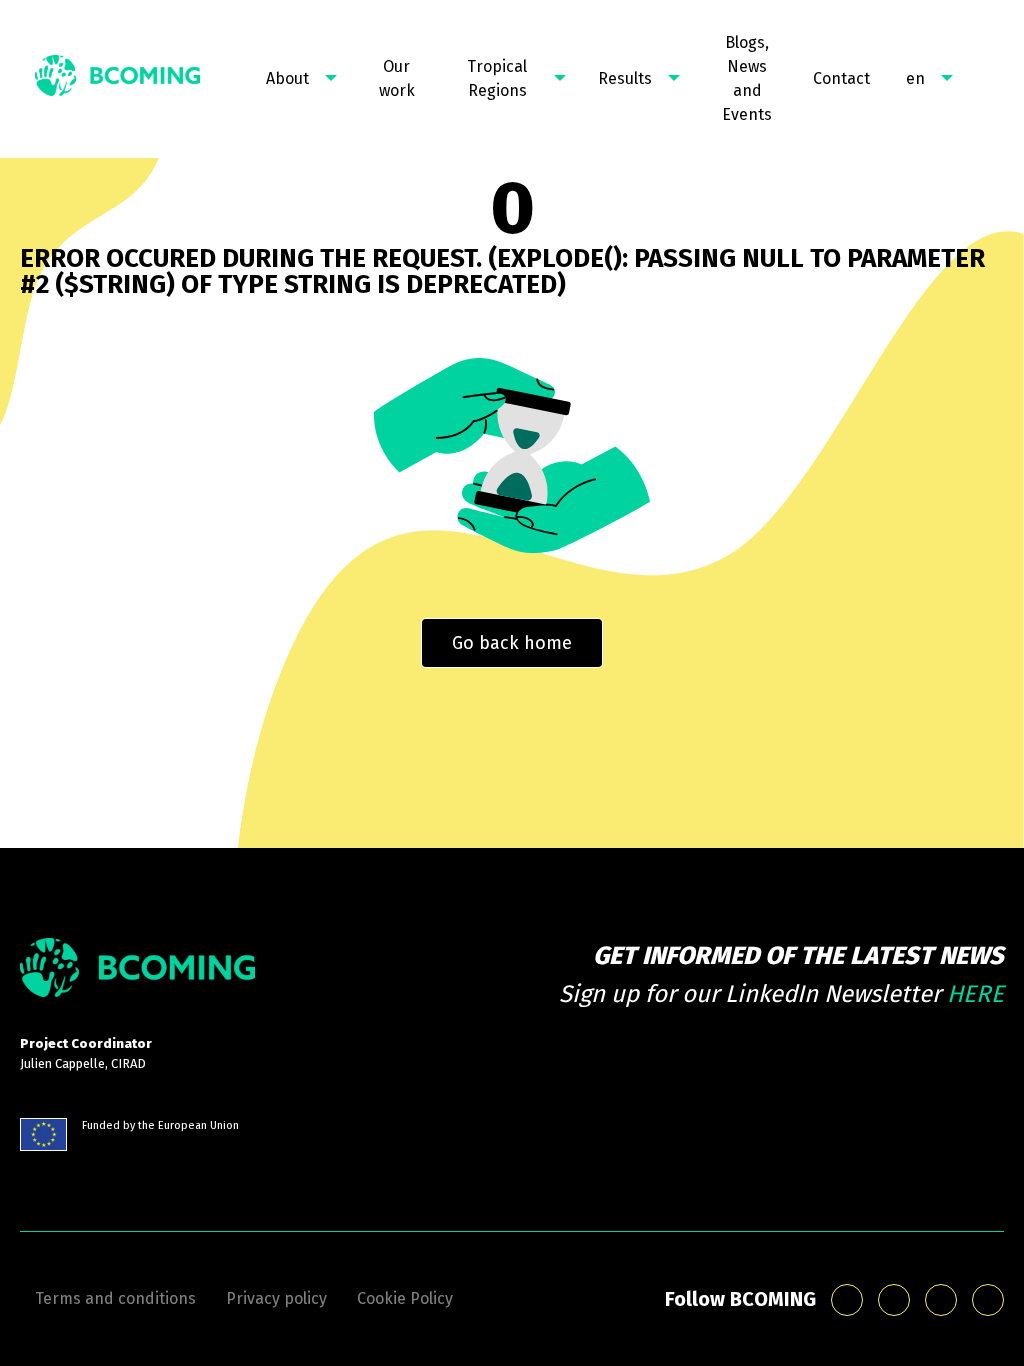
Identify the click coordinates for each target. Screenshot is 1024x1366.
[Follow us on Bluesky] (847, 1300)
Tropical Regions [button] (497, 78)
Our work (397, 78)
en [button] (915, 78)
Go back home (512, 643)
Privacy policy (276, 1298)
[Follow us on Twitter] (988, 1300)
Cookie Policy (405, 1298)
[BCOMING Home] (117, 79)
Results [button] (625, 78)
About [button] (287, 78)
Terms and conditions (115, 1298)
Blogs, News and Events (747, 78)
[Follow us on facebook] (941, 1300)
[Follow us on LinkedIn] (894, 1300)
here (975, 994)
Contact (841, 78)
